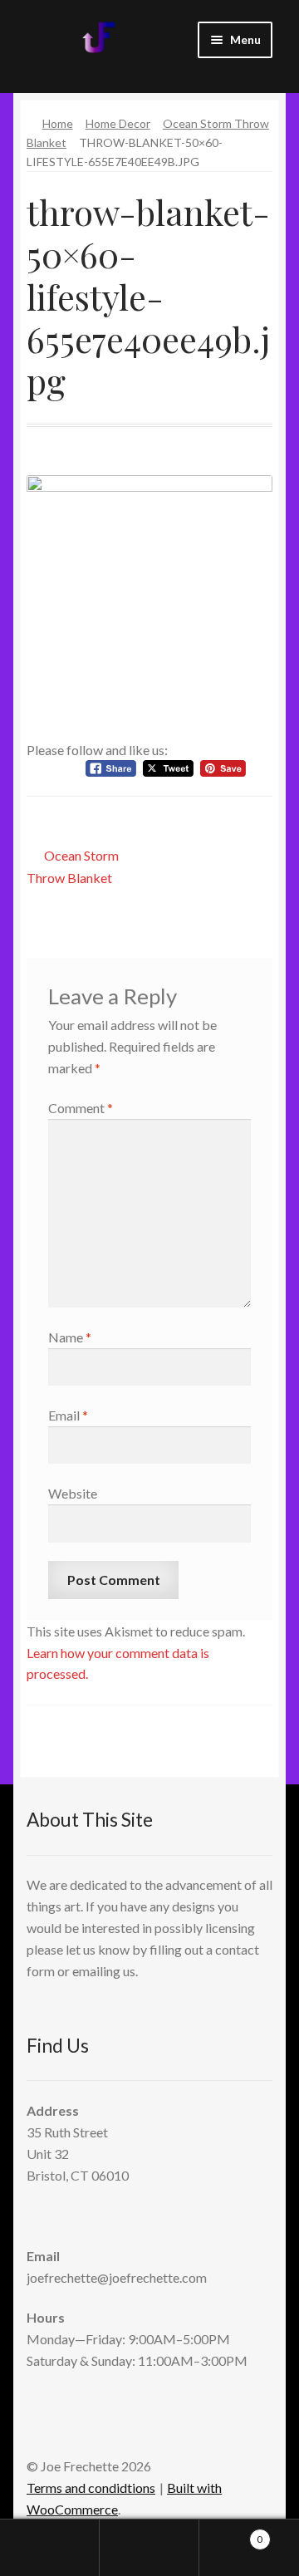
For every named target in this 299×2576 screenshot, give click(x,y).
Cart (231, 2534)
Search (149, 2548)
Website (73, 1493)
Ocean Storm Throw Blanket (73, 866)
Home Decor (118, 123)
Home (58, 123)
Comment (81, 1108)
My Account (50, 2548)
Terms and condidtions (91, 2488)
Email (68, 1415)
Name (70, 1337)
